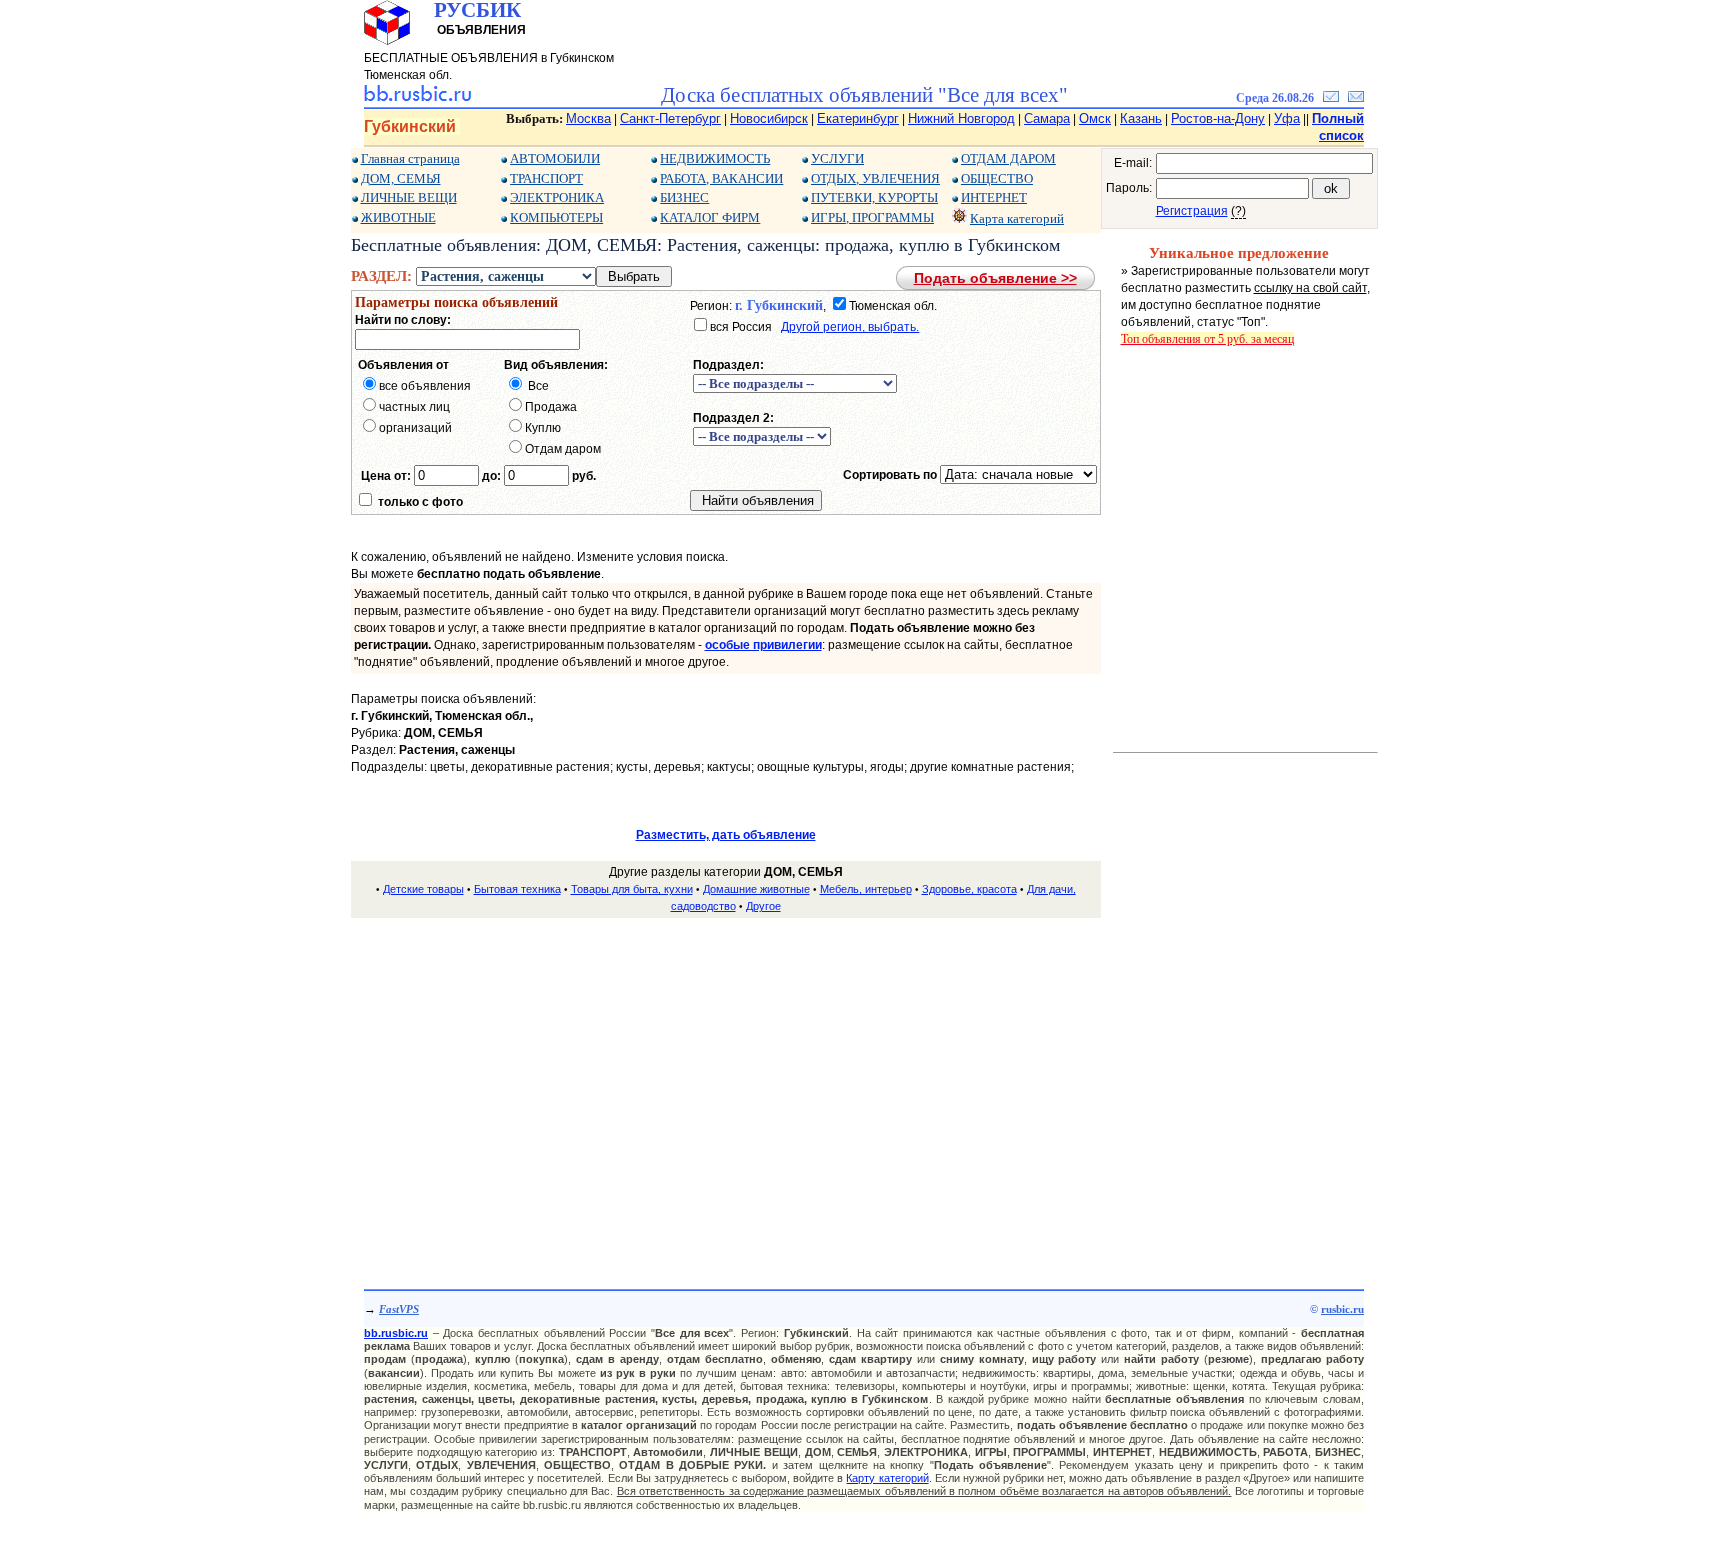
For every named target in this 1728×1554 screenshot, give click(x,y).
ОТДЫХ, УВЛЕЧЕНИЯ (875, 178)
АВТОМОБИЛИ (555, 158)
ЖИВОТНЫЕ (398, 217)
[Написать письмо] (1356, 98)
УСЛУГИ (837, 158)
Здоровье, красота (969, 889)
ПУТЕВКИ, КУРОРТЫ (874, 197)
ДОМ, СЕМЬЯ (401, 178)
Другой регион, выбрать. (850, 327)
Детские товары (423, 889)
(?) (1238, 211)
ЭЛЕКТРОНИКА (557, 197)
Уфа (1287, 118)
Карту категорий (887, 1478)
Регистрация (1192, 211)
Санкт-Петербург (670, 118)
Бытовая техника (517, 889)
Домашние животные (756, 889)
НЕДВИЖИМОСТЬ (715, 158)
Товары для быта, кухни (632, 889)
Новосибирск (769, 118)
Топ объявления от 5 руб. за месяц (1207, 339)
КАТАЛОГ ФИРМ (710, 217)
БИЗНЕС (684, 197)
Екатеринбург (858, 118)
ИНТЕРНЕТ (994, 197)
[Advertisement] (726, 1075)
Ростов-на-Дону (1218, 118)
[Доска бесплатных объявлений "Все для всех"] (417, 98)
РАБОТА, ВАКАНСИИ (721, 178)
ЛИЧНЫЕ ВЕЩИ (409, 197)
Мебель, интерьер (866, 889)
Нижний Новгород (961, 118)
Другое (763, 906)
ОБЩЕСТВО (997, 178)
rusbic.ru (1342, 1309)
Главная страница (410, 158)
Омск (1095, 118)
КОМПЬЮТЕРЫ (556, 217)
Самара (1047, 118)
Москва (588, 118)
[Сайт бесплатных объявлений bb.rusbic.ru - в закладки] (1331, 98)
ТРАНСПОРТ (546, 178)
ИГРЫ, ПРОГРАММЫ (872, 217)
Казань (1141, 118)
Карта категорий (1017, 218)
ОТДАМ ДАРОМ (1008, 158)
